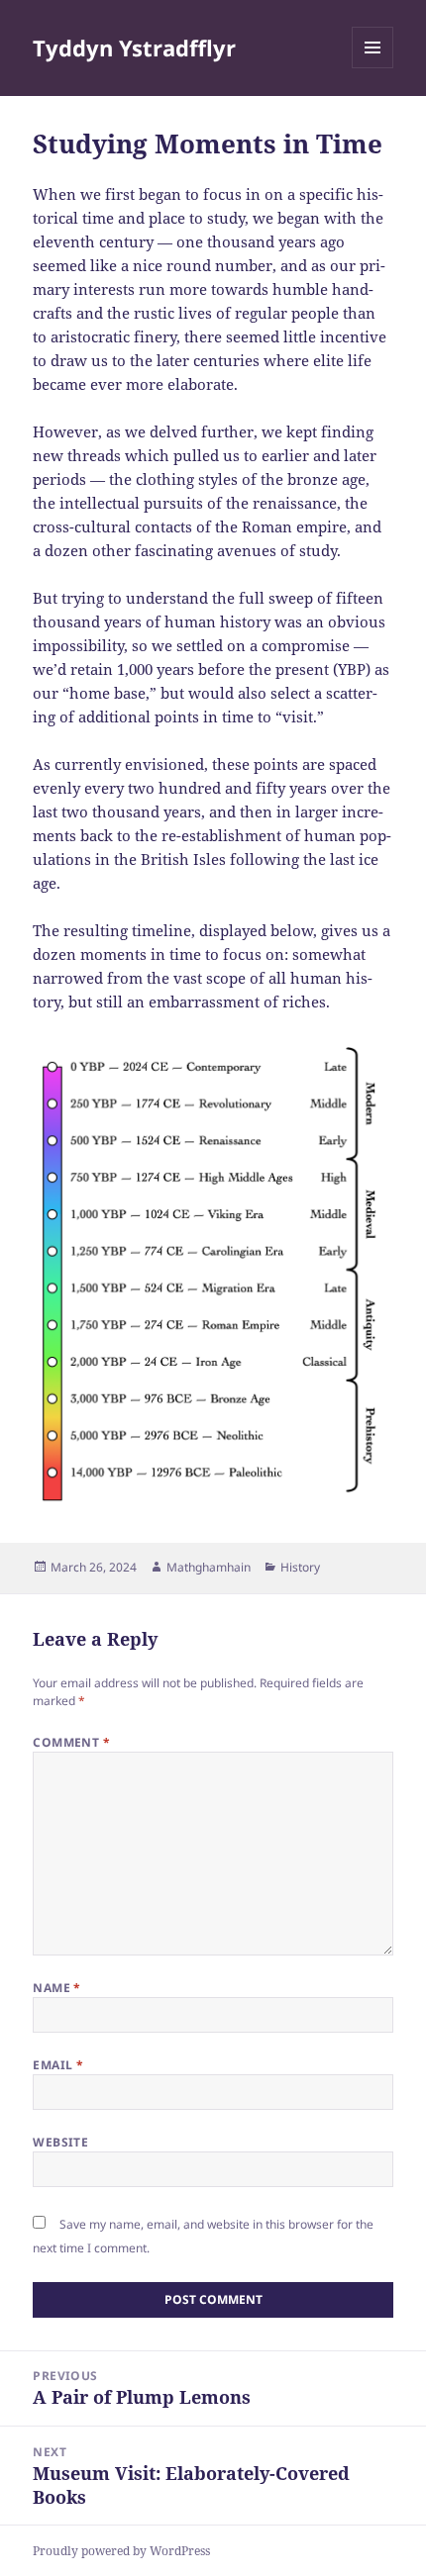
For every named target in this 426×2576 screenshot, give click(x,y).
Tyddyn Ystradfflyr (134, 48)
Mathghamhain (209, 1567)
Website (60, 2142)
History (300, 1567)
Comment (71, 1742)
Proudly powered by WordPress (121, 2551)
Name (57, 1988)
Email (58, 2065)
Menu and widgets (373, 68)
